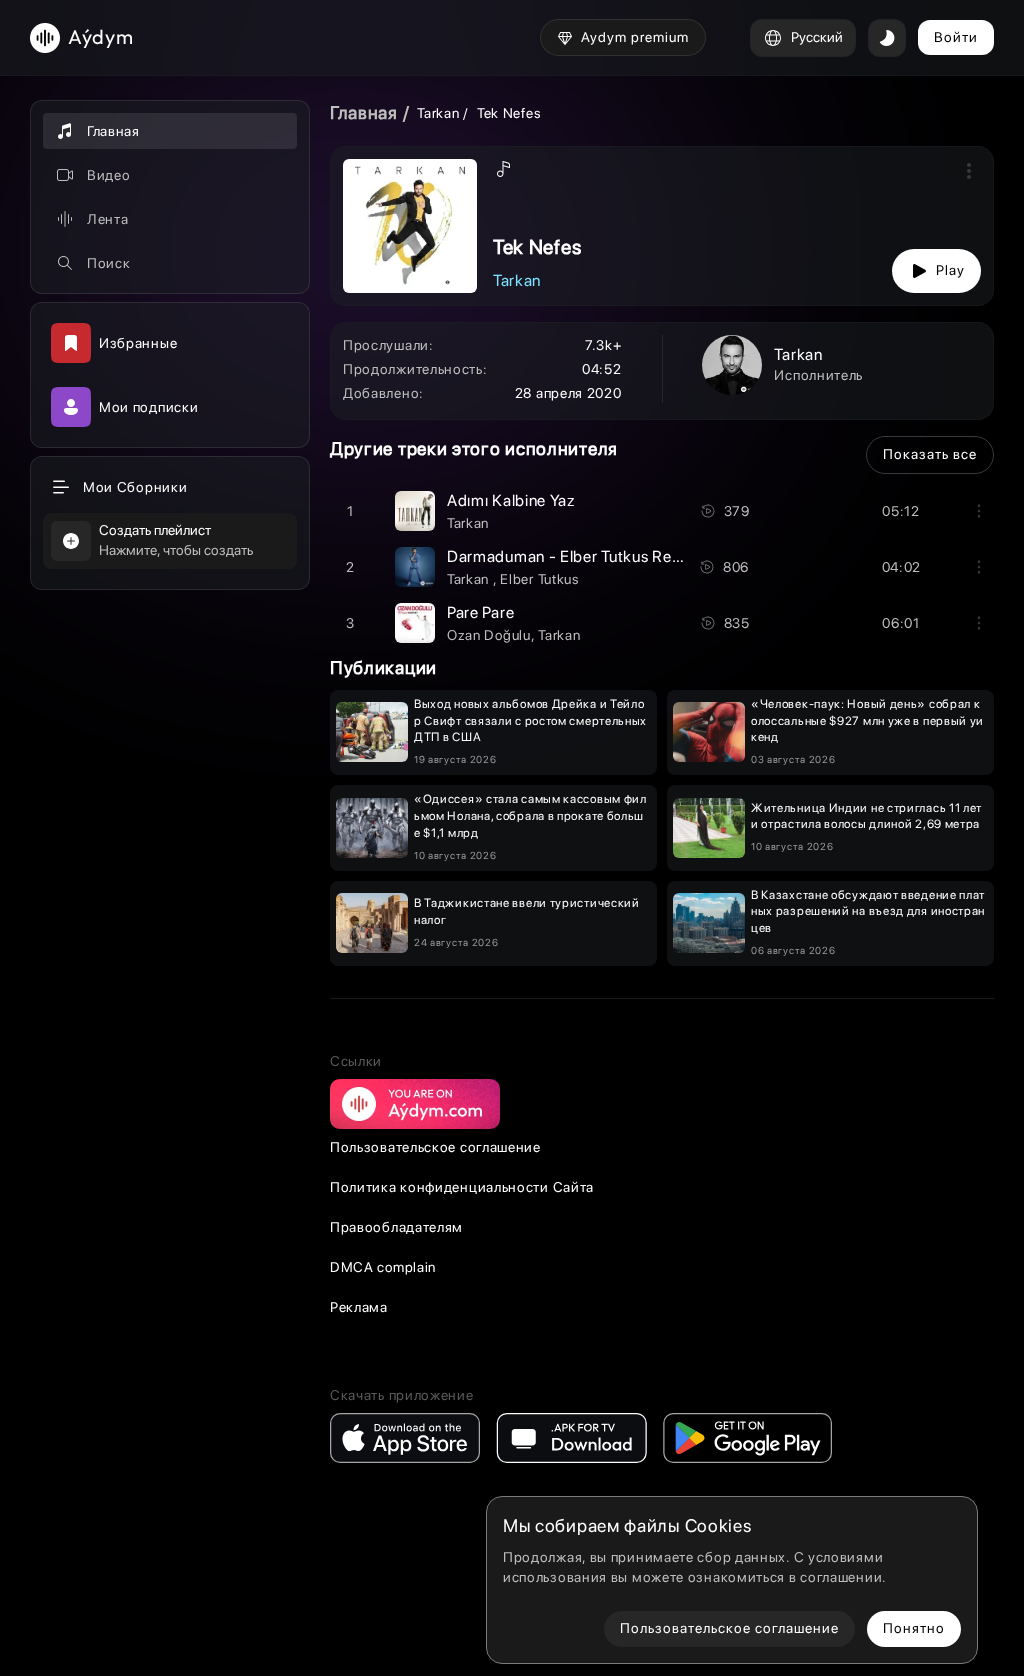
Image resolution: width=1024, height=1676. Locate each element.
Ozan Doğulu (489, 635)
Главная (364, 112)
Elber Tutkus (539, 579)
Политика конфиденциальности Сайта (462, 1187)
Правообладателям (396, 1227)
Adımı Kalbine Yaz (511, 500)
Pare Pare (480, 612)
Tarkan (440, 113)
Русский (817, 37)
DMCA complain (383, 1267)
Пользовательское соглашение (435, 1147)
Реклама (359, 1307)
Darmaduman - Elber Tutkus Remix (572, 556)
